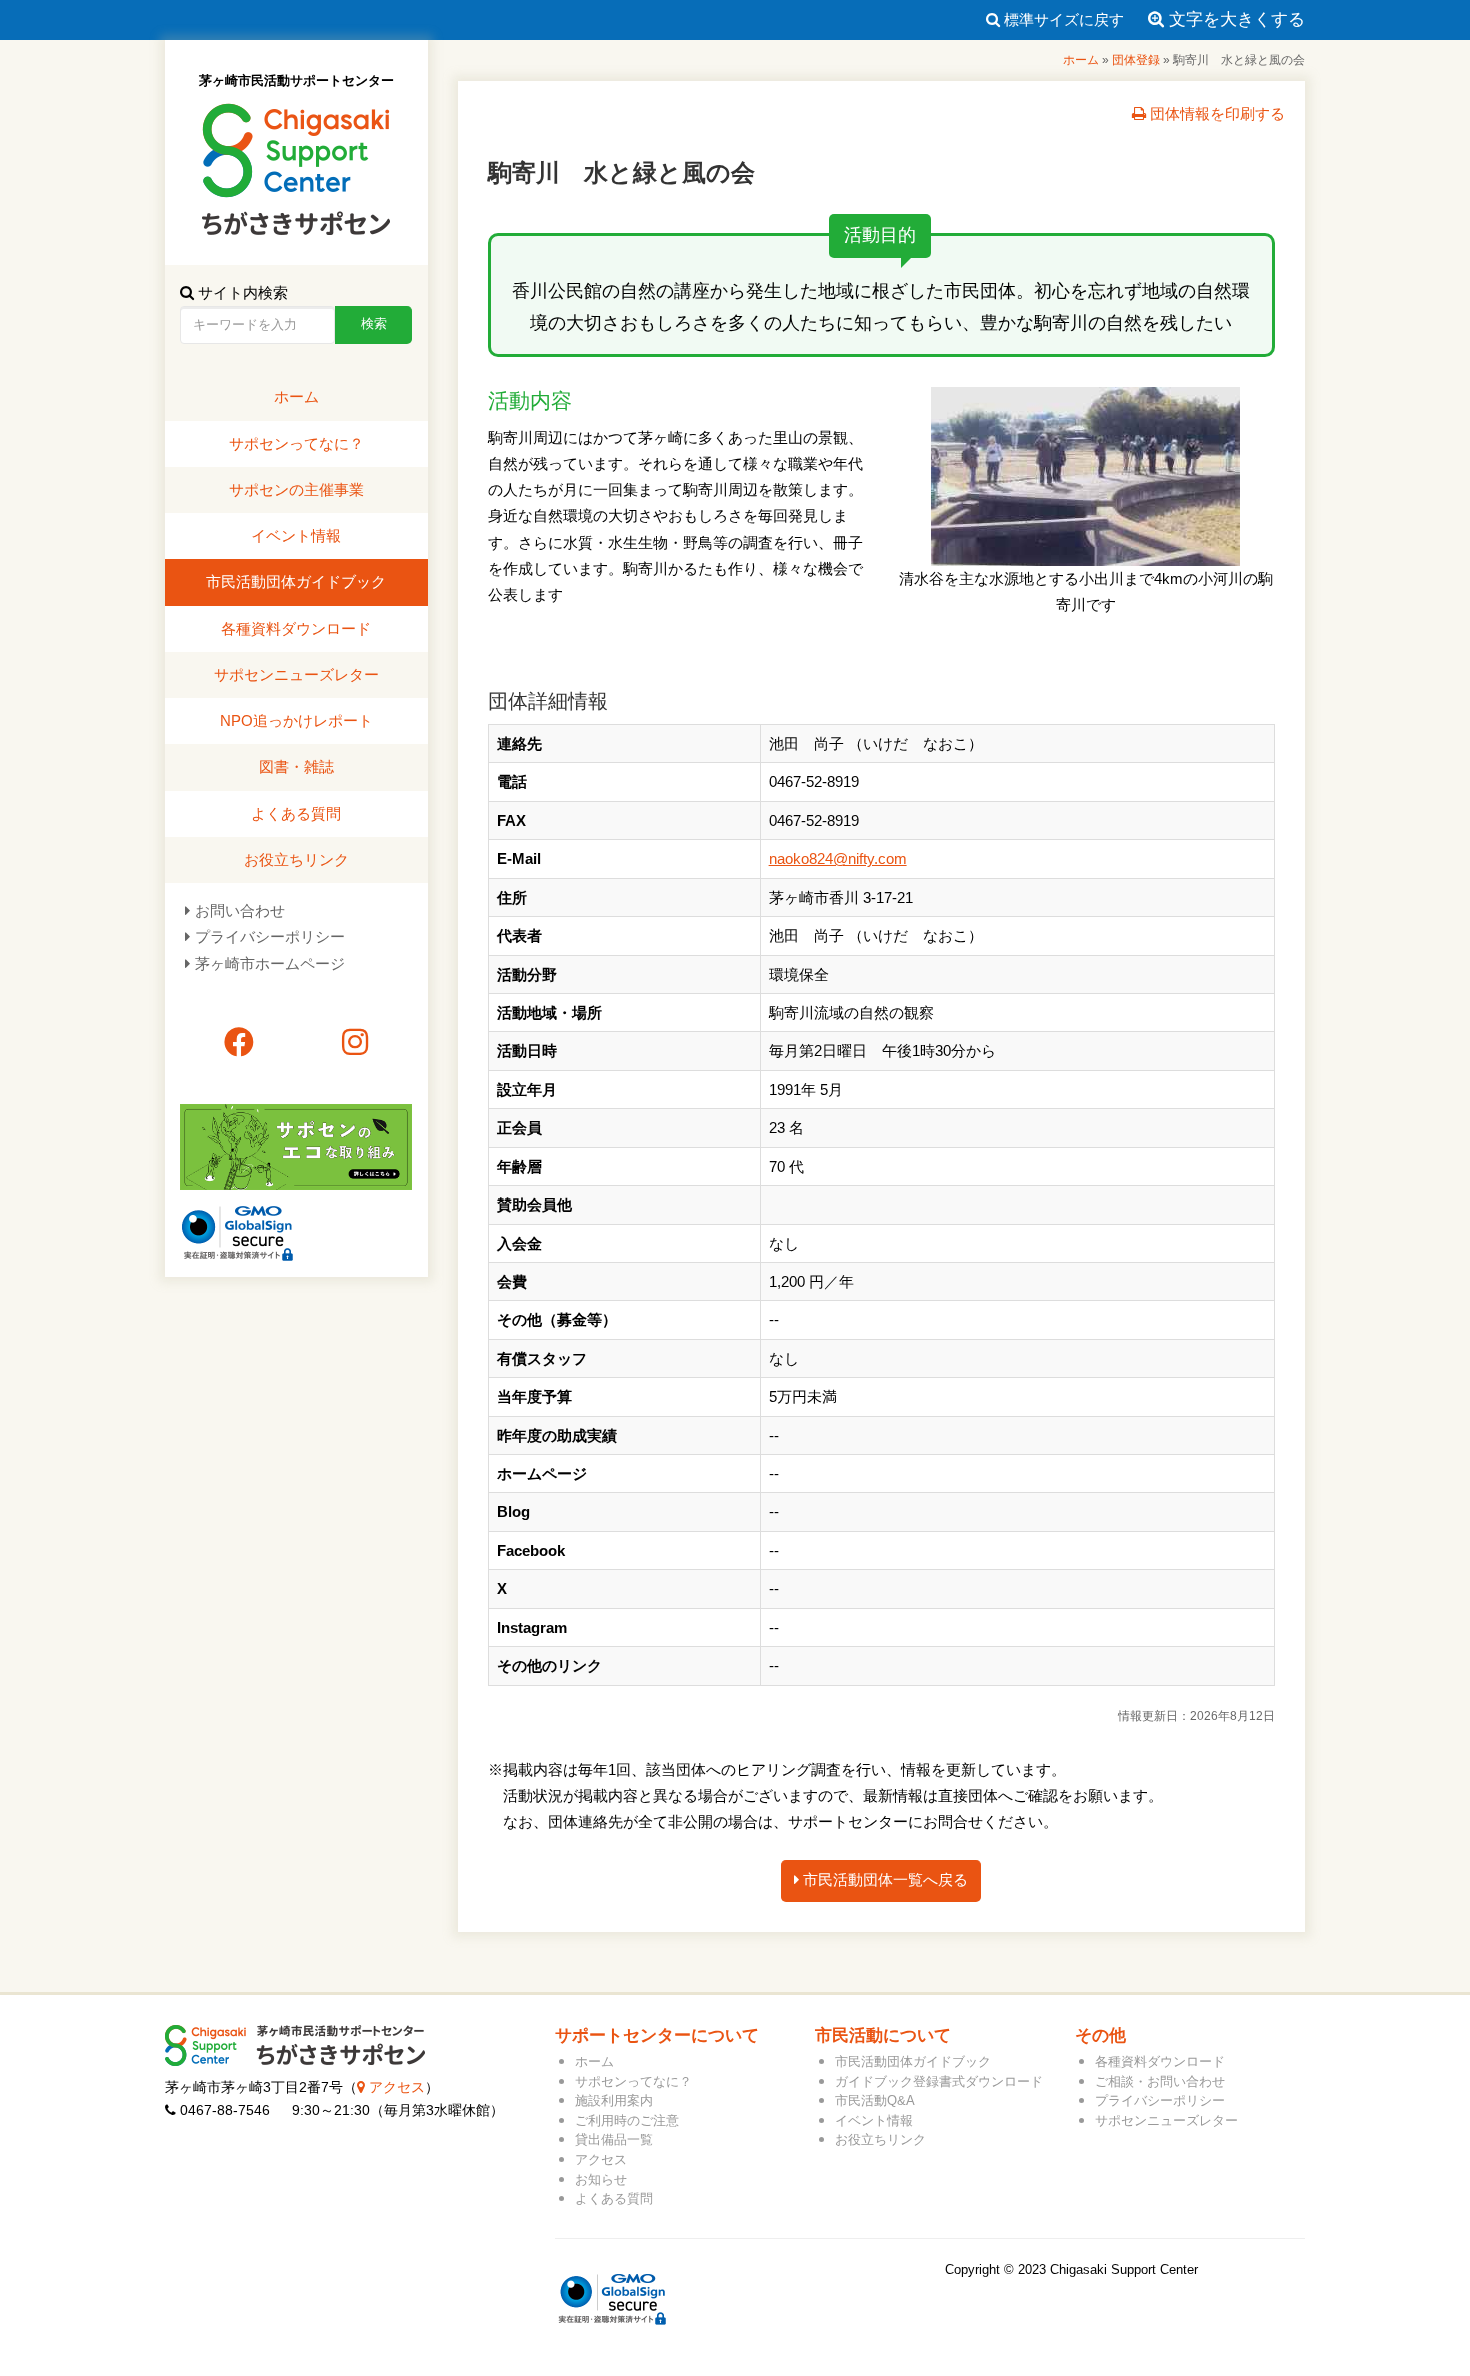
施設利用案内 (614, 2100)
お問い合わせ (240, 910)
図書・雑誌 (296, 766)
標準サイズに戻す (1062, 19)
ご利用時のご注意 (627, 2120)
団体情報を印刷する (1215, 113)
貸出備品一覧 (614, 2139)
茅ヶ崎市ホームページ (270, 963)
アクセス (395, 2087)
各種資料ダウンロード (296, 628)
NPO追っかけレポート (296, 720)
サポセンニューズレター (296, 674)
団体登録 (1136, 60)
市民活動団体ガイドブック (296, 581)
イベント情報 (296, 535)
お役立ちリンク (296, 859)
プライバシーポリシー (270, 936)
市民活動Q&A (875, 2100)
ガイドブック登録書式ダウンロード (939, 2081)
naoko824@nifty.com (838, 858)
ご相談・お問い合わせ (1160, 2081)
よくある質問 (296, 813)
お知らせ (601, 2179)
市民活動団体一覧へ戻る (883, 1879)
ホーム (1081, 60)
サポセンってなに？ (296, 443)
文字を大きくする (1234, 19)
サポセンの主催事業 (296, 489)
